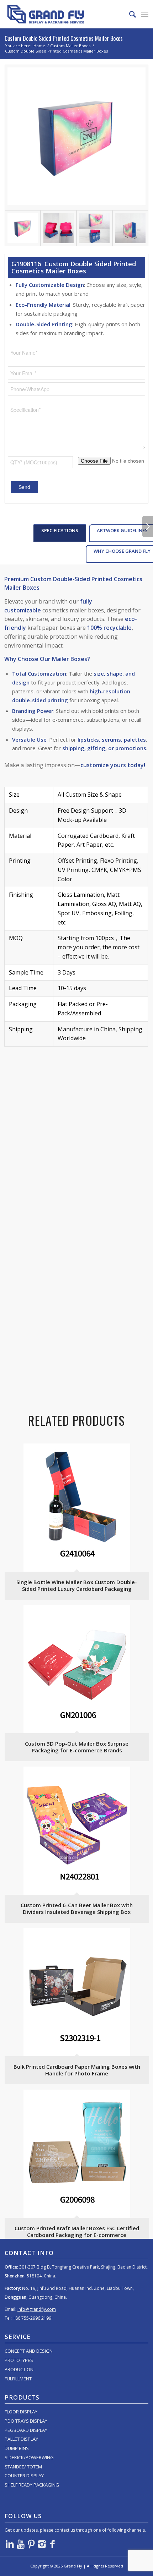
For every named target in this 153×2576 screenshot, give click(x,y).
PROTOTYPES (19, 2360)
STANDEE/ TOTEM (23, 2467)
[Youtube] (21, 2544)
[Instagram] (42, 2544)
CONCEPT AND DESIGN (29, 2351)
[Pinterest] (31, 2544)
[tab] (60, 533)
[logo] (62, 14)
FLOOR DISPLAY (21, 2412)
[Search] (129, 14)
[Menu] (145, 14)
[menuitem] (129, 14)
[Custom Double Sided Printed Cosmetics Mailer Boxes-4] (130, 228)
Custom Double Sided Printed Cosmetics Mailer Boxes (64, 38)
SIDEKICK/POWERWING (29, 2457)
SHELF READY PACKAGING (32, 2485)
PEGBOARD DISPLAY (26, 2430)
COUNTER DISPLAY (24, 2476)
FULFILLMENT (18, 2379)
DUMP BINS (17, 2448)
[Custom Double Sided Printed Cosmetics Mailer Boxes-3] (94, 228)
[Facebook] (53, 2544)
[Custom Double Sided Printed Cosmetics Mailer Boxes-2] (59, 228)
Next (148, 526)
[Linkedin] (10, 2544)
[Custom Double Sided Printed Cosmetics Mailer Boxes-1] (76, 138)
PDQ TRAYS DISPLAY (26, 2421)
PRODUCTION (19, 2369)
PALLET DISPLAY (21, 2439)
